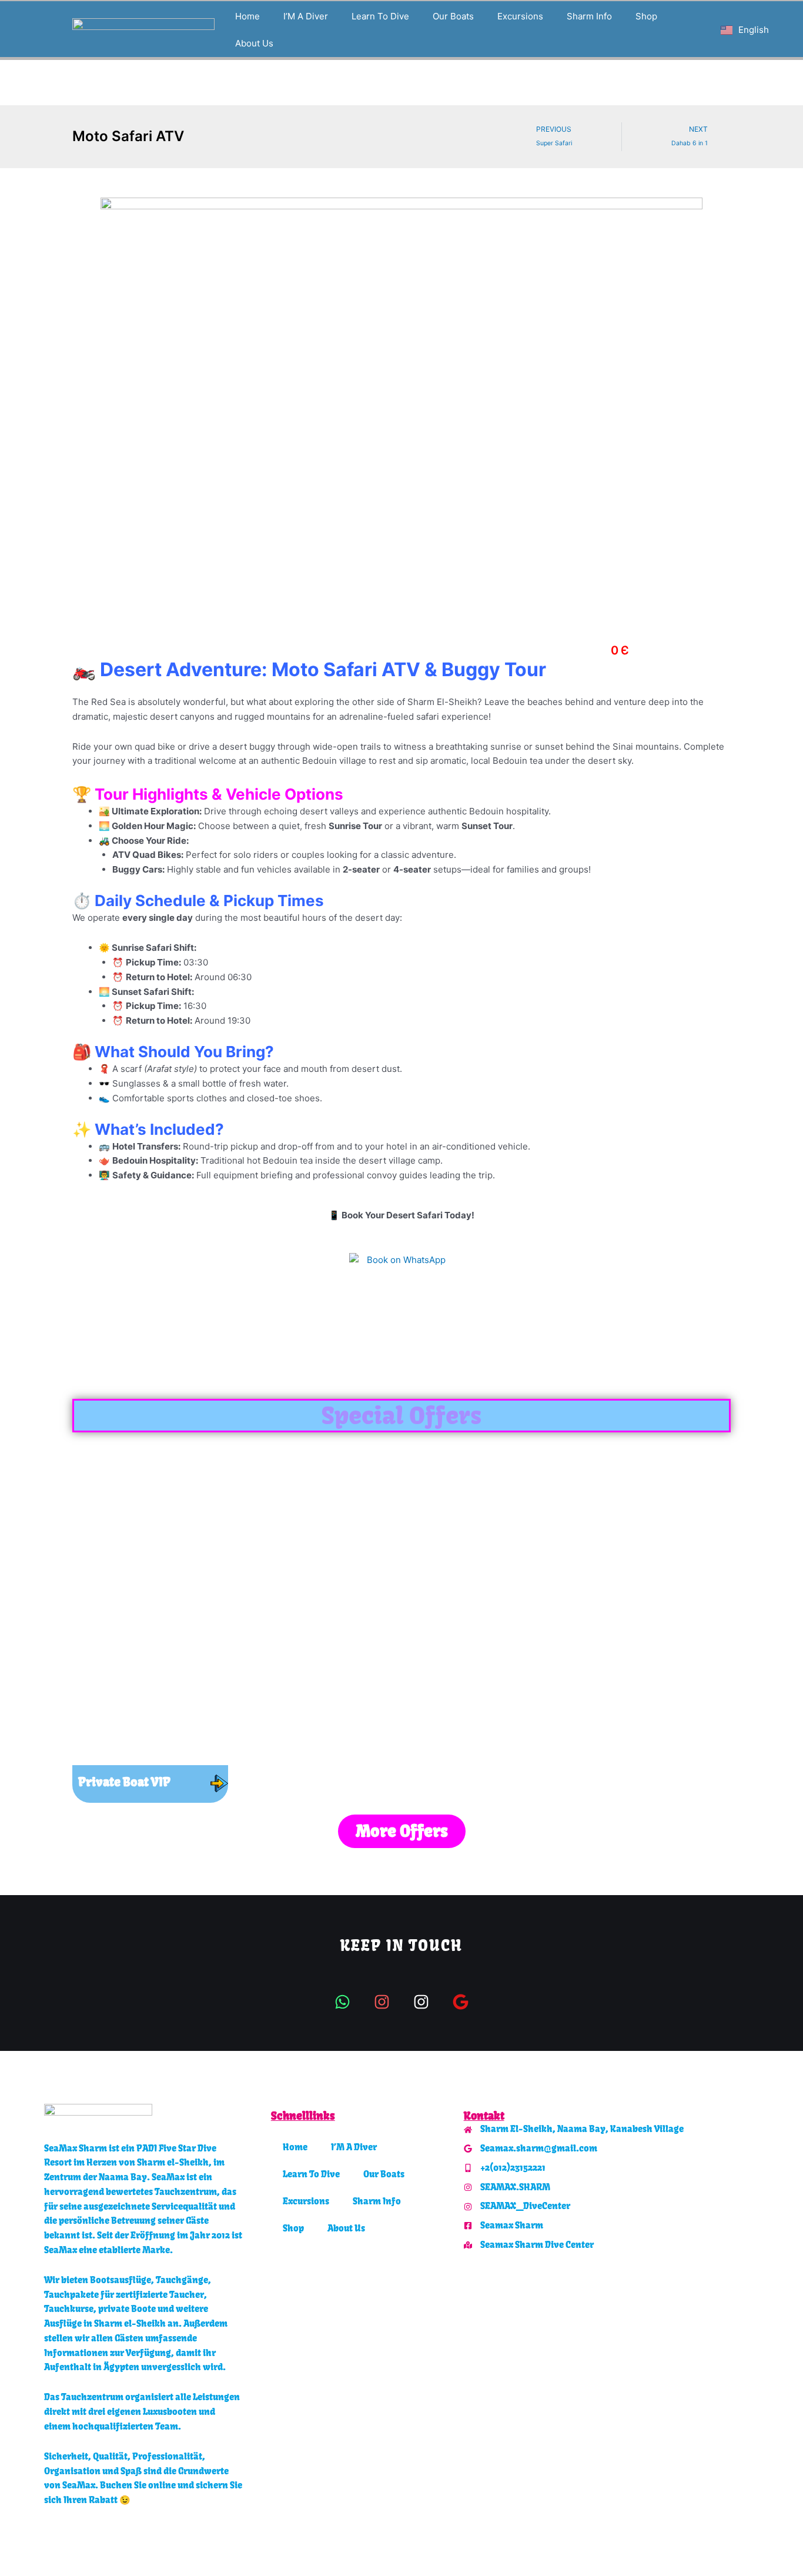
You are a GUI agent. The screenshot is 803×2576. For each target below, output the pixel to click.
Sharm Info (589, 16)
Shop (646, 16)
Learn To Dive (380, 16)
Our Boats (453, 16)
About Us (254, 43)
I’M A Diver (306, 16)
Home (247, 16)
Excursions (520, 16)
